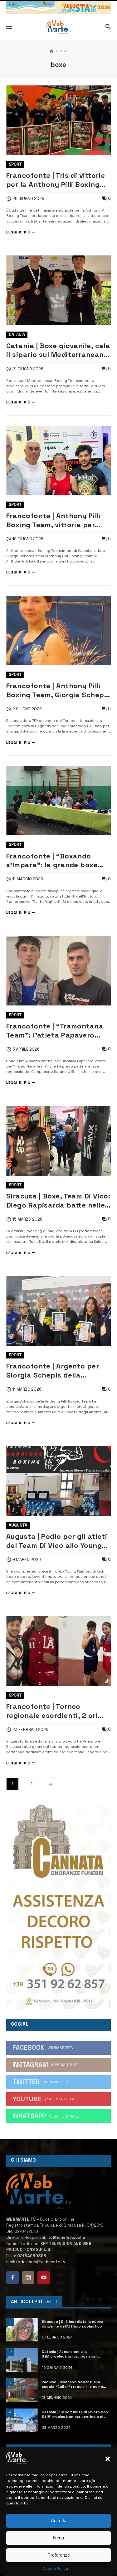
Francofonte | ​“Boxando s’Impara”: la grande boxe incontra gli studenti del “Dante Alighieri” (52, 861)
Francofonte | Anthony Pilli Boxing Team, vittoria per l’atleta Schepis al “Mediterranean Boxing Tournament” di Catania (54, 520)
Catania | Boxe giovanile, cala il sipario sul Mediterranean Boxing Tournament (58, 350)
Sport (15, 164)
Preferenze (59, 2555)
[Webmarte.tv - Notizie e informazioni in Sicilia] (58, 27)
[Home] (51, 51)
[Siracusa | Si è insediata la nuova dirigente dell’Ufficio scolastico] (22, 2330)
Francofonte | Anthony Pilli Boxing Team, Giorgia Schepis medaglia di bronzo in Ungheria (58, 690)
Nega (58, 2538)
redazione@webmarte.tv (41, 2262)
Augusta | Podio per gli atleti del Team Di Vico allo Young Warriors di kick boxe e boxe (57, 1541)
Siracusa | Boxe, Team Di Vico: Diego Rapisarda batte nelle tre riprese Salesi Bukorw (58, 1201)
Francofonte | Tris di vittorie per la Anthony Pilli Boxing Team (56, 180)
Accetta (59, 2521)
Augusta (18, 1525)
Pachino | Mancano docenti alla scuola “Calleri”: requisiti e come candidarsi (72, 2384)
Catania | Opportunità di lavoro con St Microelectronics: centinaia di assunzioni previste (75, 2414)
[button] (108, 2459)
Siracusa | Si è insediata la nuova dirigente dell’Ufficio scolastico (73, 2324)
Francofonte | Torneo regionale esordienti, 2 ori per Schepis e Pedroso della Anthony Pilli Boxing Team (55, 1711)
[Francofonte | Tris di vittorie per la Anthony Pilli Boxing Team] (58, 120)
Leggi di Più (18, 232)
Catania (17, 335)
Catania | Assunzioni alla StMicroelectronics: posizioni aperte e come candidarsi (70, 2354)
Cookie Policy (55, 2568)
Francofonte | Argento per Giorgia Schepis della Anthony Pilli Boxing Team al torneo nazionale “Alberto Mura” (56, 1371)
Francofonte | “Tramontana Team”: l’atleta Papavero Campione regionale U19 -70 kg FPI (55, 1031)
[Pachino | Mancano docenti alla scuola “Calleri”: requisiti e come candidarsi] (22, 2390)
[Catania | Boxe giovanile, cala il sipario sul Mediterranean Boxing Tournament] (58, 290)
